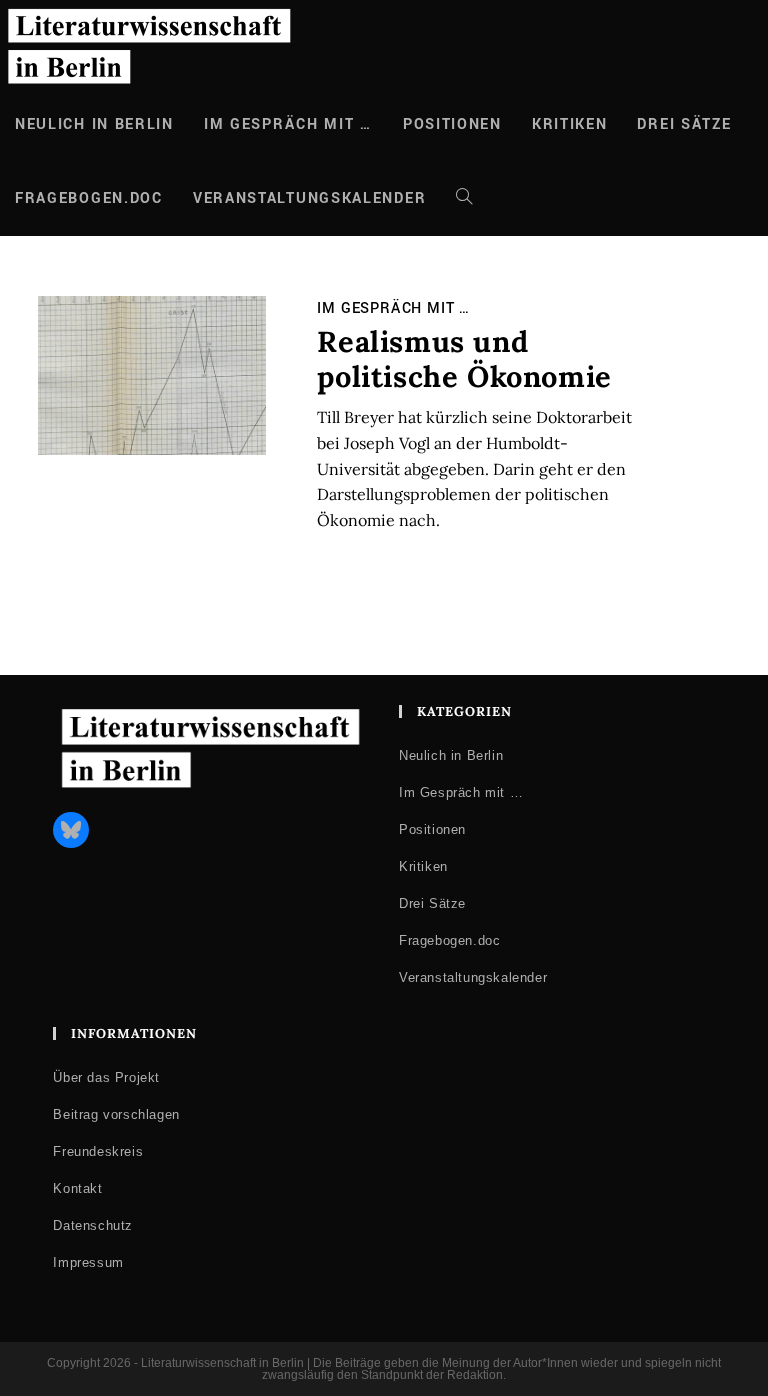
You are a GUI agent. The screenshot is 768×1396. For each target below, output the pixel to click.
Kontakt (77, 1188)
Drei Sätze (432, 903)
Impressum (88, 1262)
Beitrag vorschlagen (116, 1114)
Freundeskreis (98, 1151)
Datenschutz (93, 1225)
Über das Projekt (106, 1077)
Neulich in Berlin (451, 755)
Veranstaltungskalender (473, 977)
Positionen (432, 829)
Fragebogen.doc (449, 940)
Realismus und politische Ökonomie (464, 359)
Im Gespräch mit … (393, 308)
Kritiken (423, 866)
